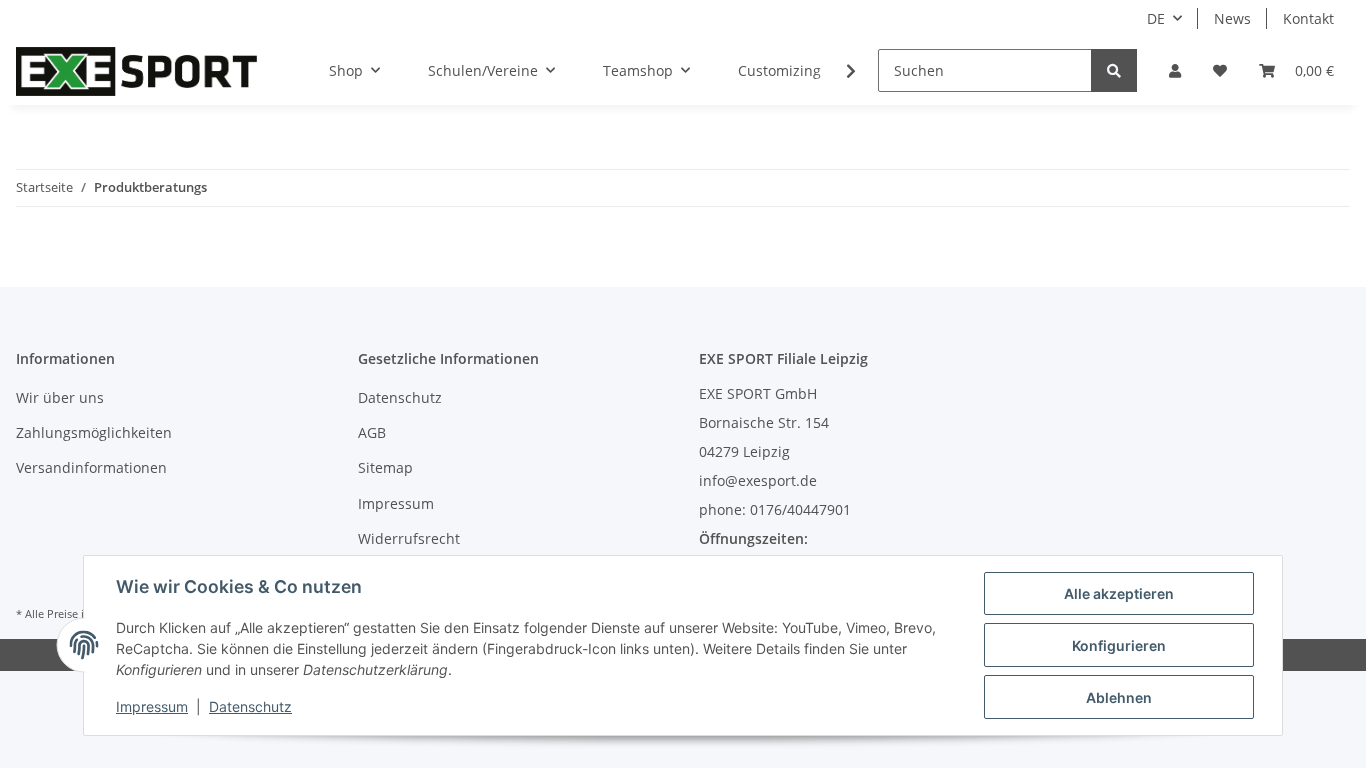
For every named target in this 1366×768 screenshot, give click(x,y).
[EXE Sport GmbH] (136, 71)
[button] (1175, 70)
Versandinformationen (91, 467)
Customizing (779, 70)
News (1232, 18)
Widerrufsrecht (409, 538)
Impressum (396, 503)
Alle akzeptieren (1119, 593)
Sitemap (385, 467)
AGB (372, 432)
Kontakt (1308, 18)
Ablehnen (1119, 697)
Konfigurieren (1119, 645)
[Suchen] (1114, 70)
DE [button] (1156, 18)
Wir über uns (60, 397)
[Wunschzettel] (1220, 70)
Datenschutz (400, 397)
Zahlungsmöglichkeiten (94, 432)
